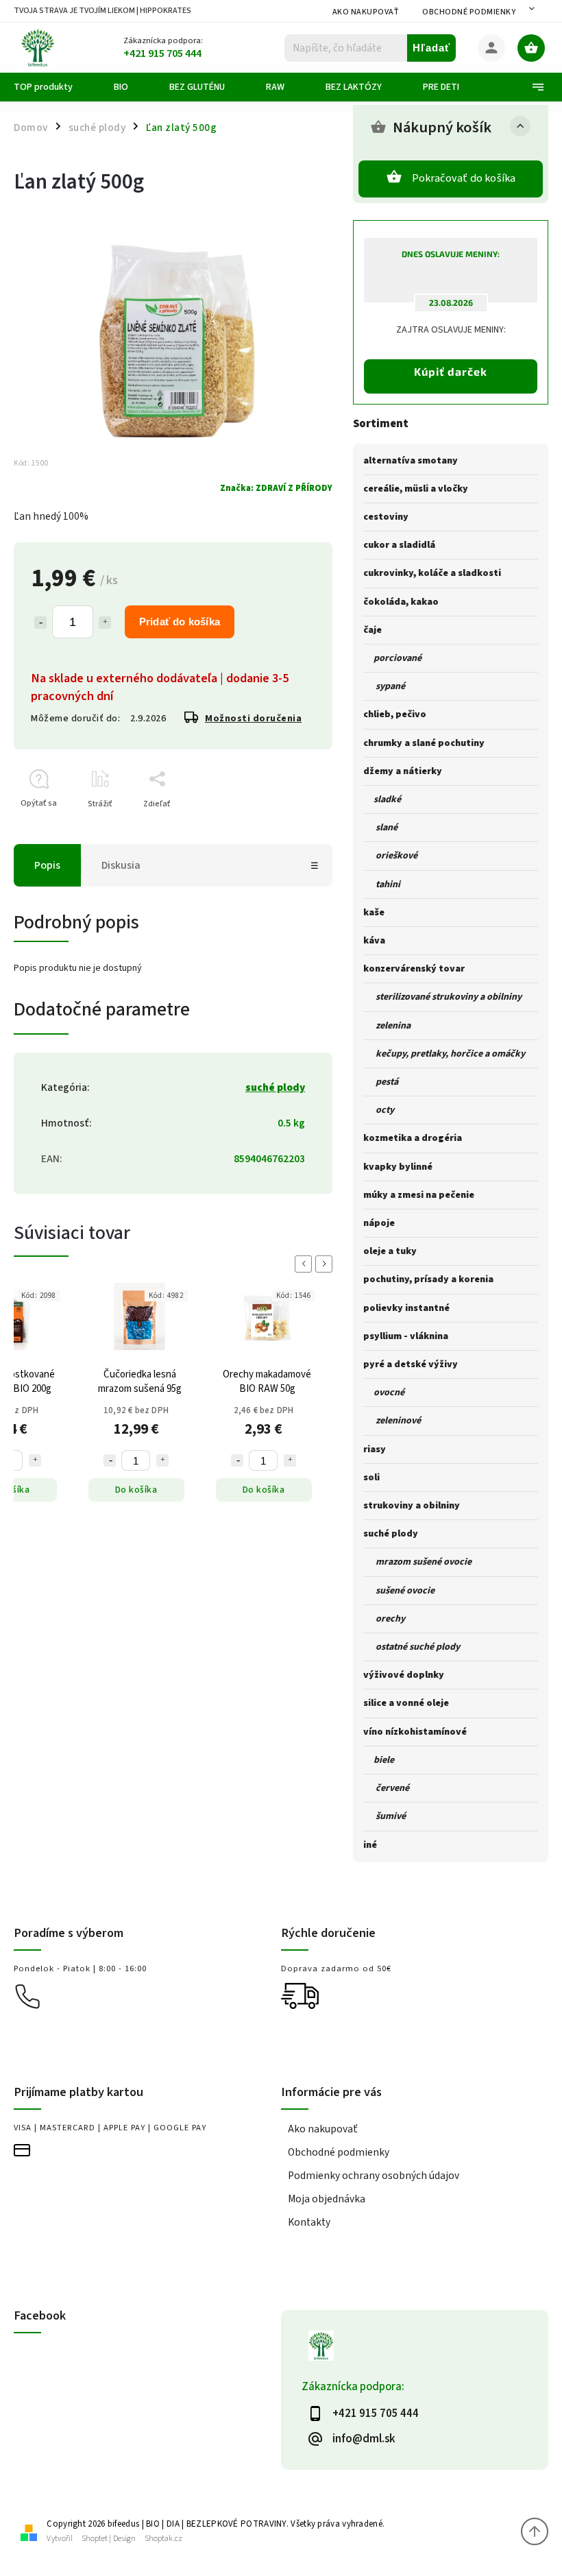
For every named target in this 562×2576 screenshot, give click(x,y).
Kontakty (309, 2222)
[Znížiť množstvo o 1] (40, 623)
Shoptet (95, 2539)
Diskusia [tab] (121, 865)
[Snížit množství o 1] (110, 1460)
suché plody (275, 1087)
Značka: (276, 488)
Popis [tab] (47, 865)
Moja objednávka (327, 2199)
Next (326, 1264)
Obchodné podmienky (469, 12)
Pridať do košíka (180, 622)
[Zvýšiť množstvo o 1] (105, 623)
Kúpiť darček (451, 371)
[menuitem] (53, 87)
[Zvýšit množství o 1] (35, 1460)
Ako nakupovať (366, 12)
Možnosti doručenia (253, 719)
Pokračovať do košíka (464, 178)
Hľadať (431, 48)
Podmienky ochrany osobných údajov (374, 2176)
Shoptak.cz (163, 2539)
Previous (306, 1264)
